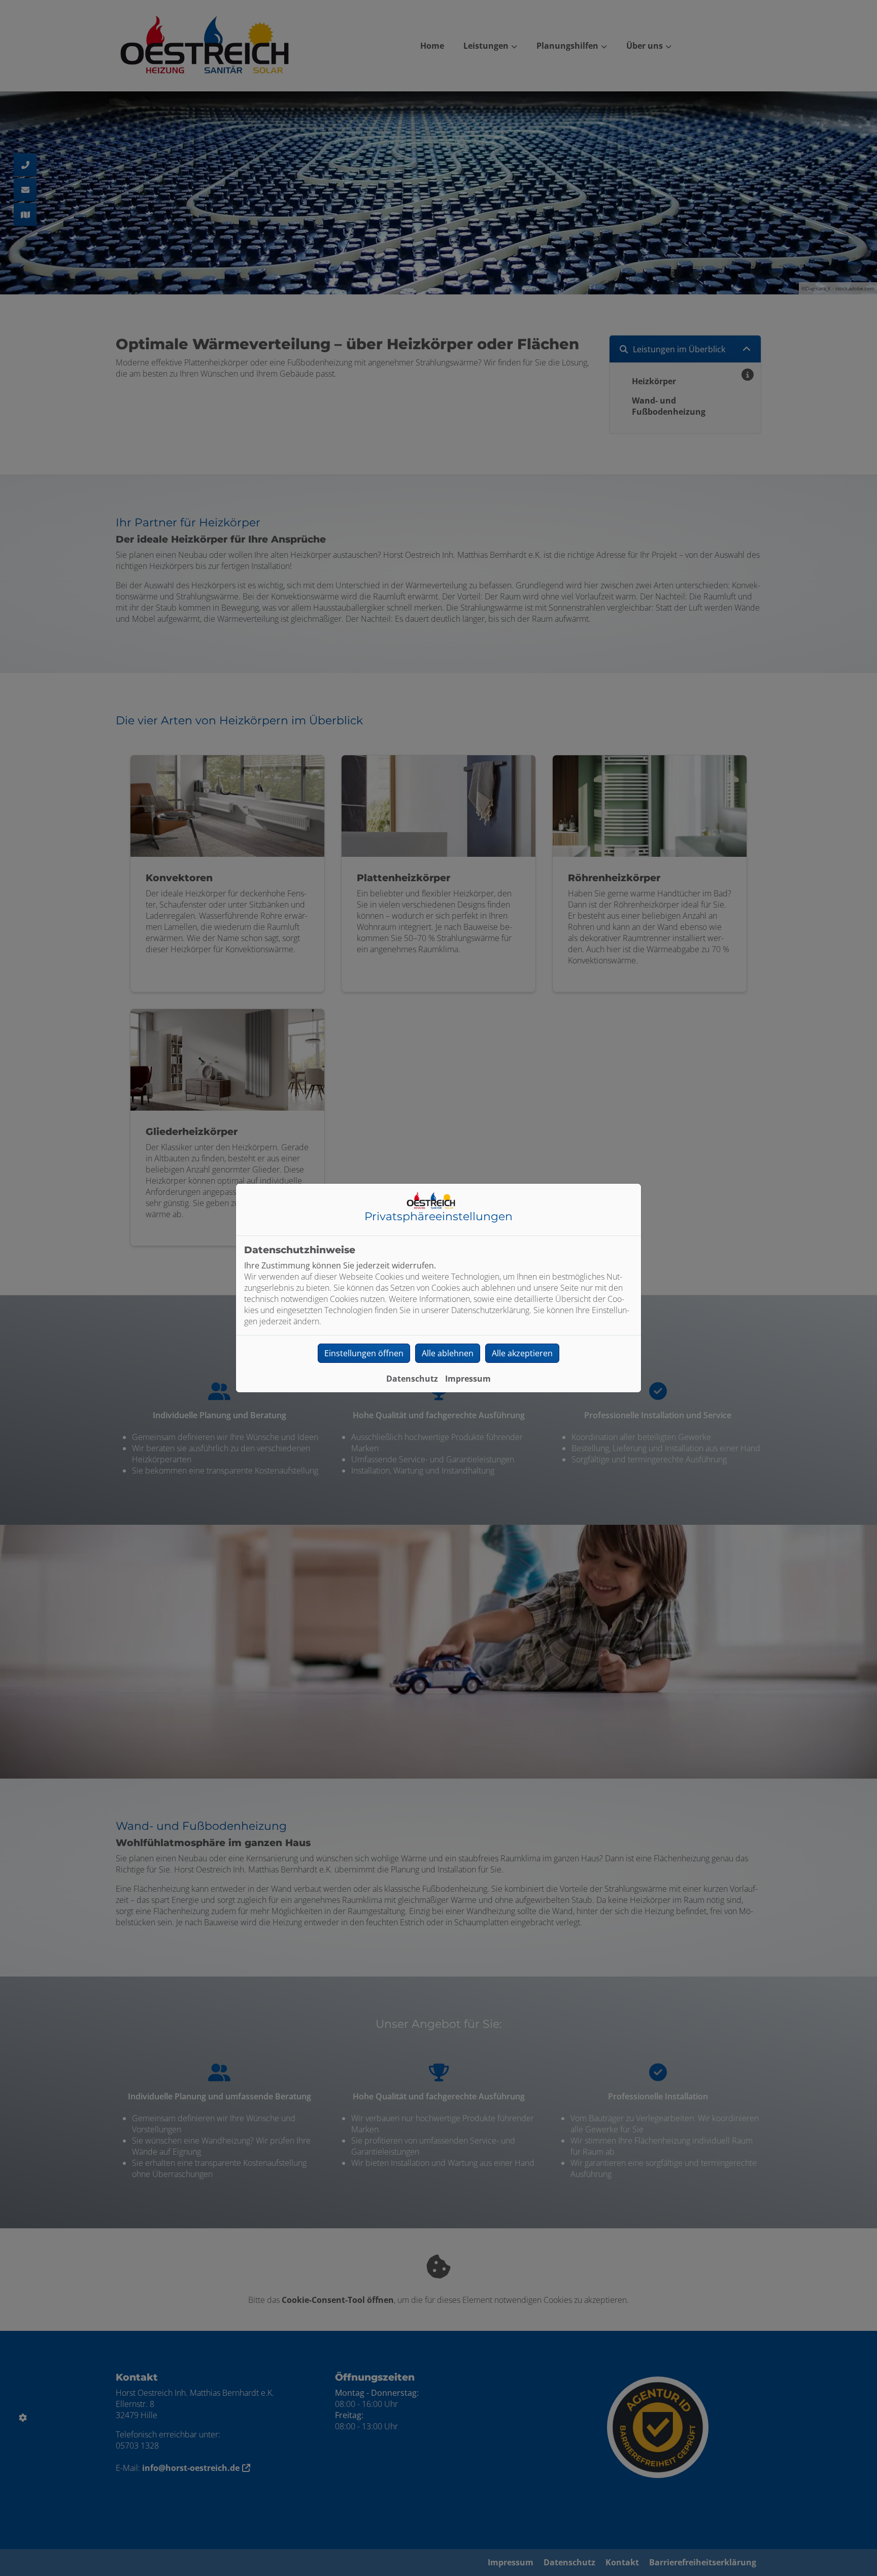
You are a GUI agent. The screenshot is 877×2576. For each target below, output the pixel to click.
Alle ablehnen (448, 1353)
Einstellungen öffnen (364, 1353)
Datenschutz (412, 1379)
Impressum (468, 1379)
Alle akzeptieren (522, 1353)
